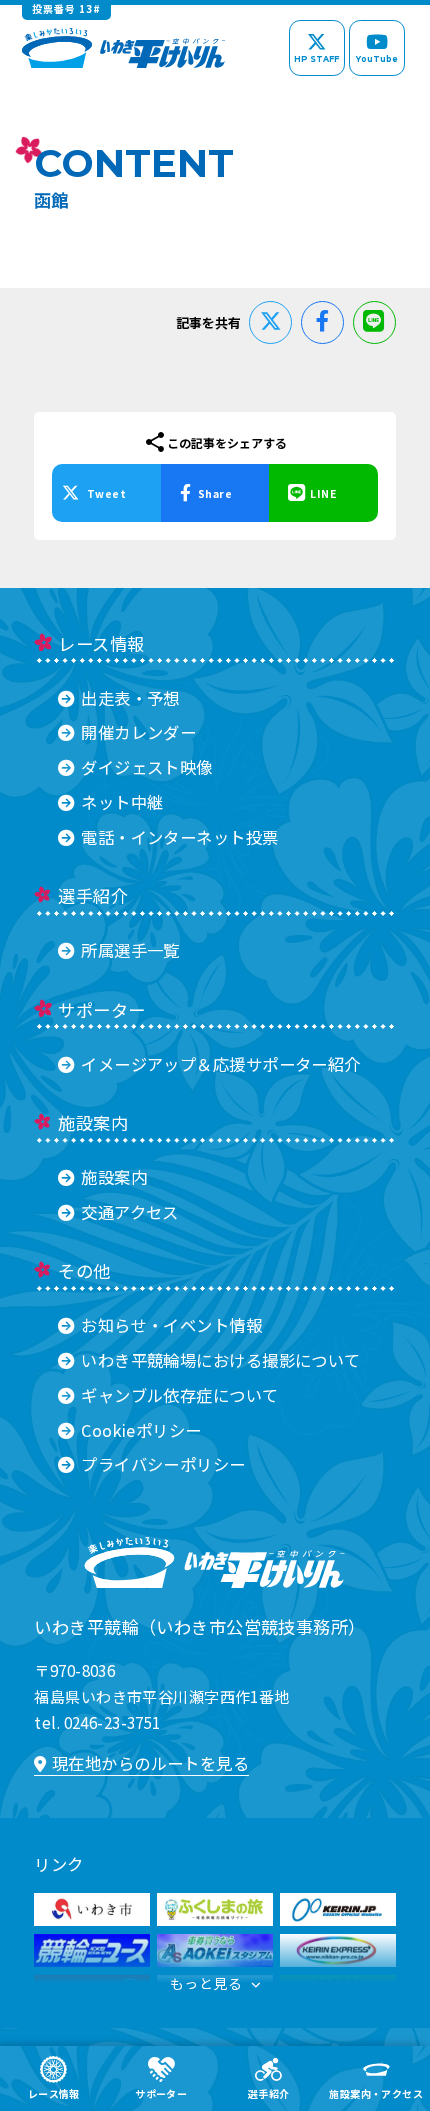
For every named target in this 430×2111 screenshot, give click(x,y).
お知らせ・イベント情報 (171, 1325)
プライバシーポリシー (163, 1464)
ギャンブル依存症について (179, 1395)
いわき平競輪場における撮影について (220, 1360)
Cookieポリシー (141, 1430)
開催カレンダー (138, 732)
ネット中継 (122, 802)
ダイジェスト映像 (146, 767)
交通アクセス (129, 1212)
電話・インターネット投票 (179, 837)
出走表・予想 (130, 698)
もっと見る (206, 1983)
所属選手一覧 (130, 950)
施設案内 (114, 1177)
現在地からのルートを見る (150, 1763)
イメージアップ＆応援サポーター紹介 (220, 1064)
